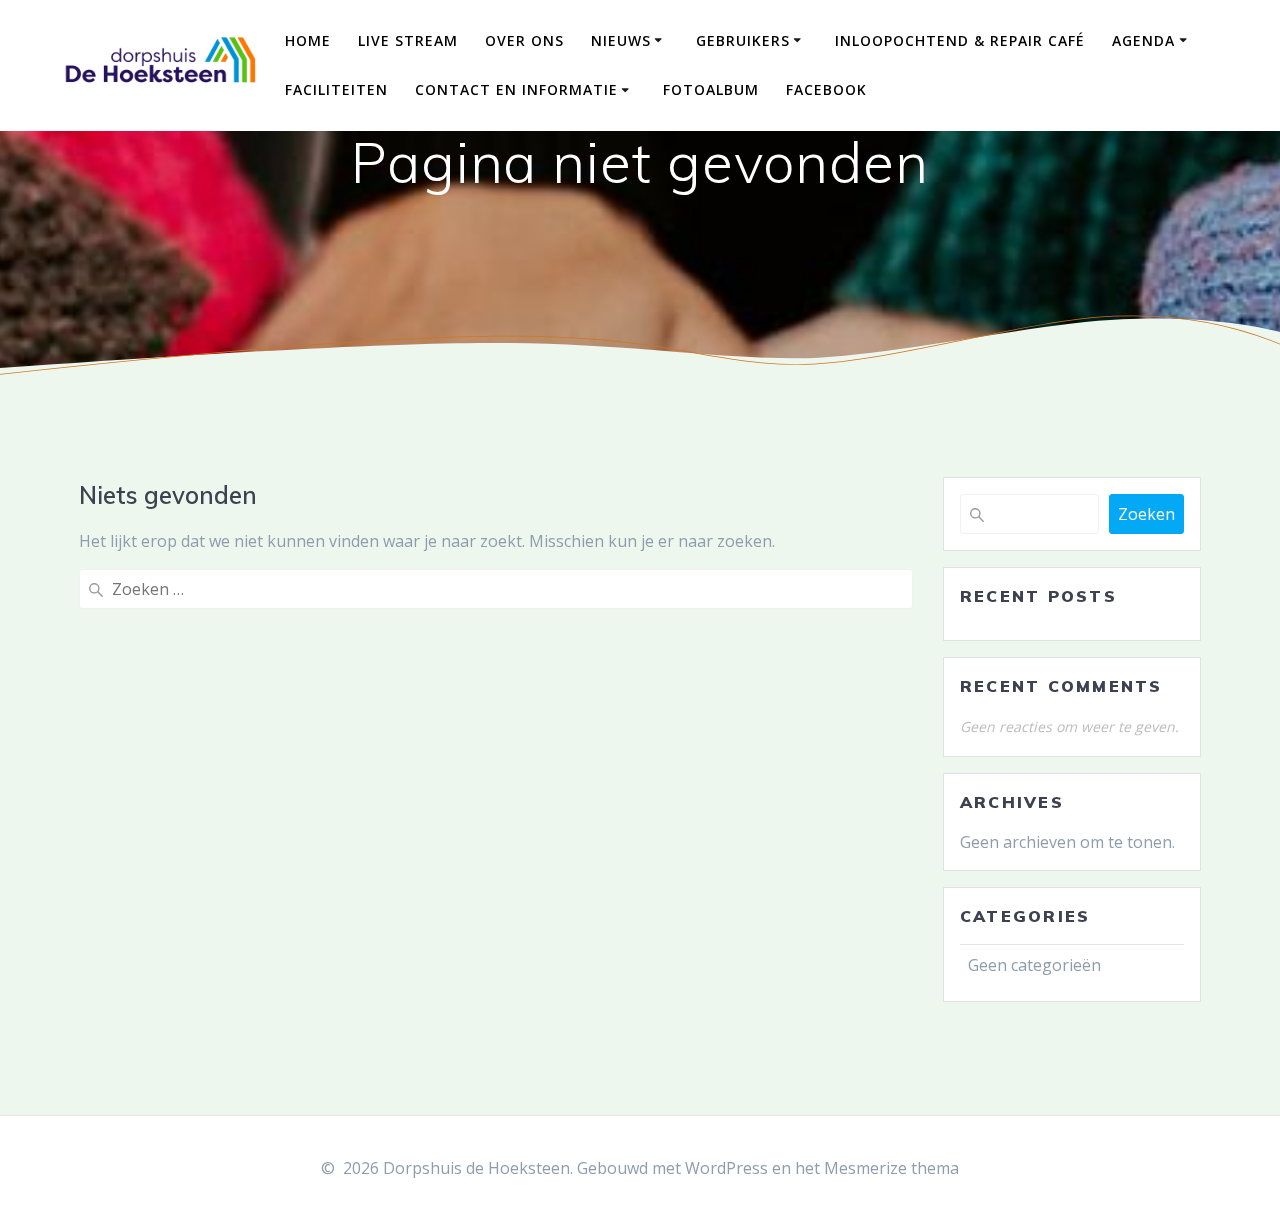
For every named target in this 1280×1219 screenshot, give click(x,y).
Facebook (826, 89)
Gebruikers (743, 40)
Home (308, 40)
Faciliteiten (336, 89)
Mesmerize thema (891, 1168)
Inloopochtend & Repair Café (960, 40)
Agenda (1143, 40)
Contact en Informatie (516, 89)
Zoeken (1146, 514)
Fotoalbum (711, 89)
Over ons (524, 40)
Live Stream (408, 40)
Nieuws (621, 40)
